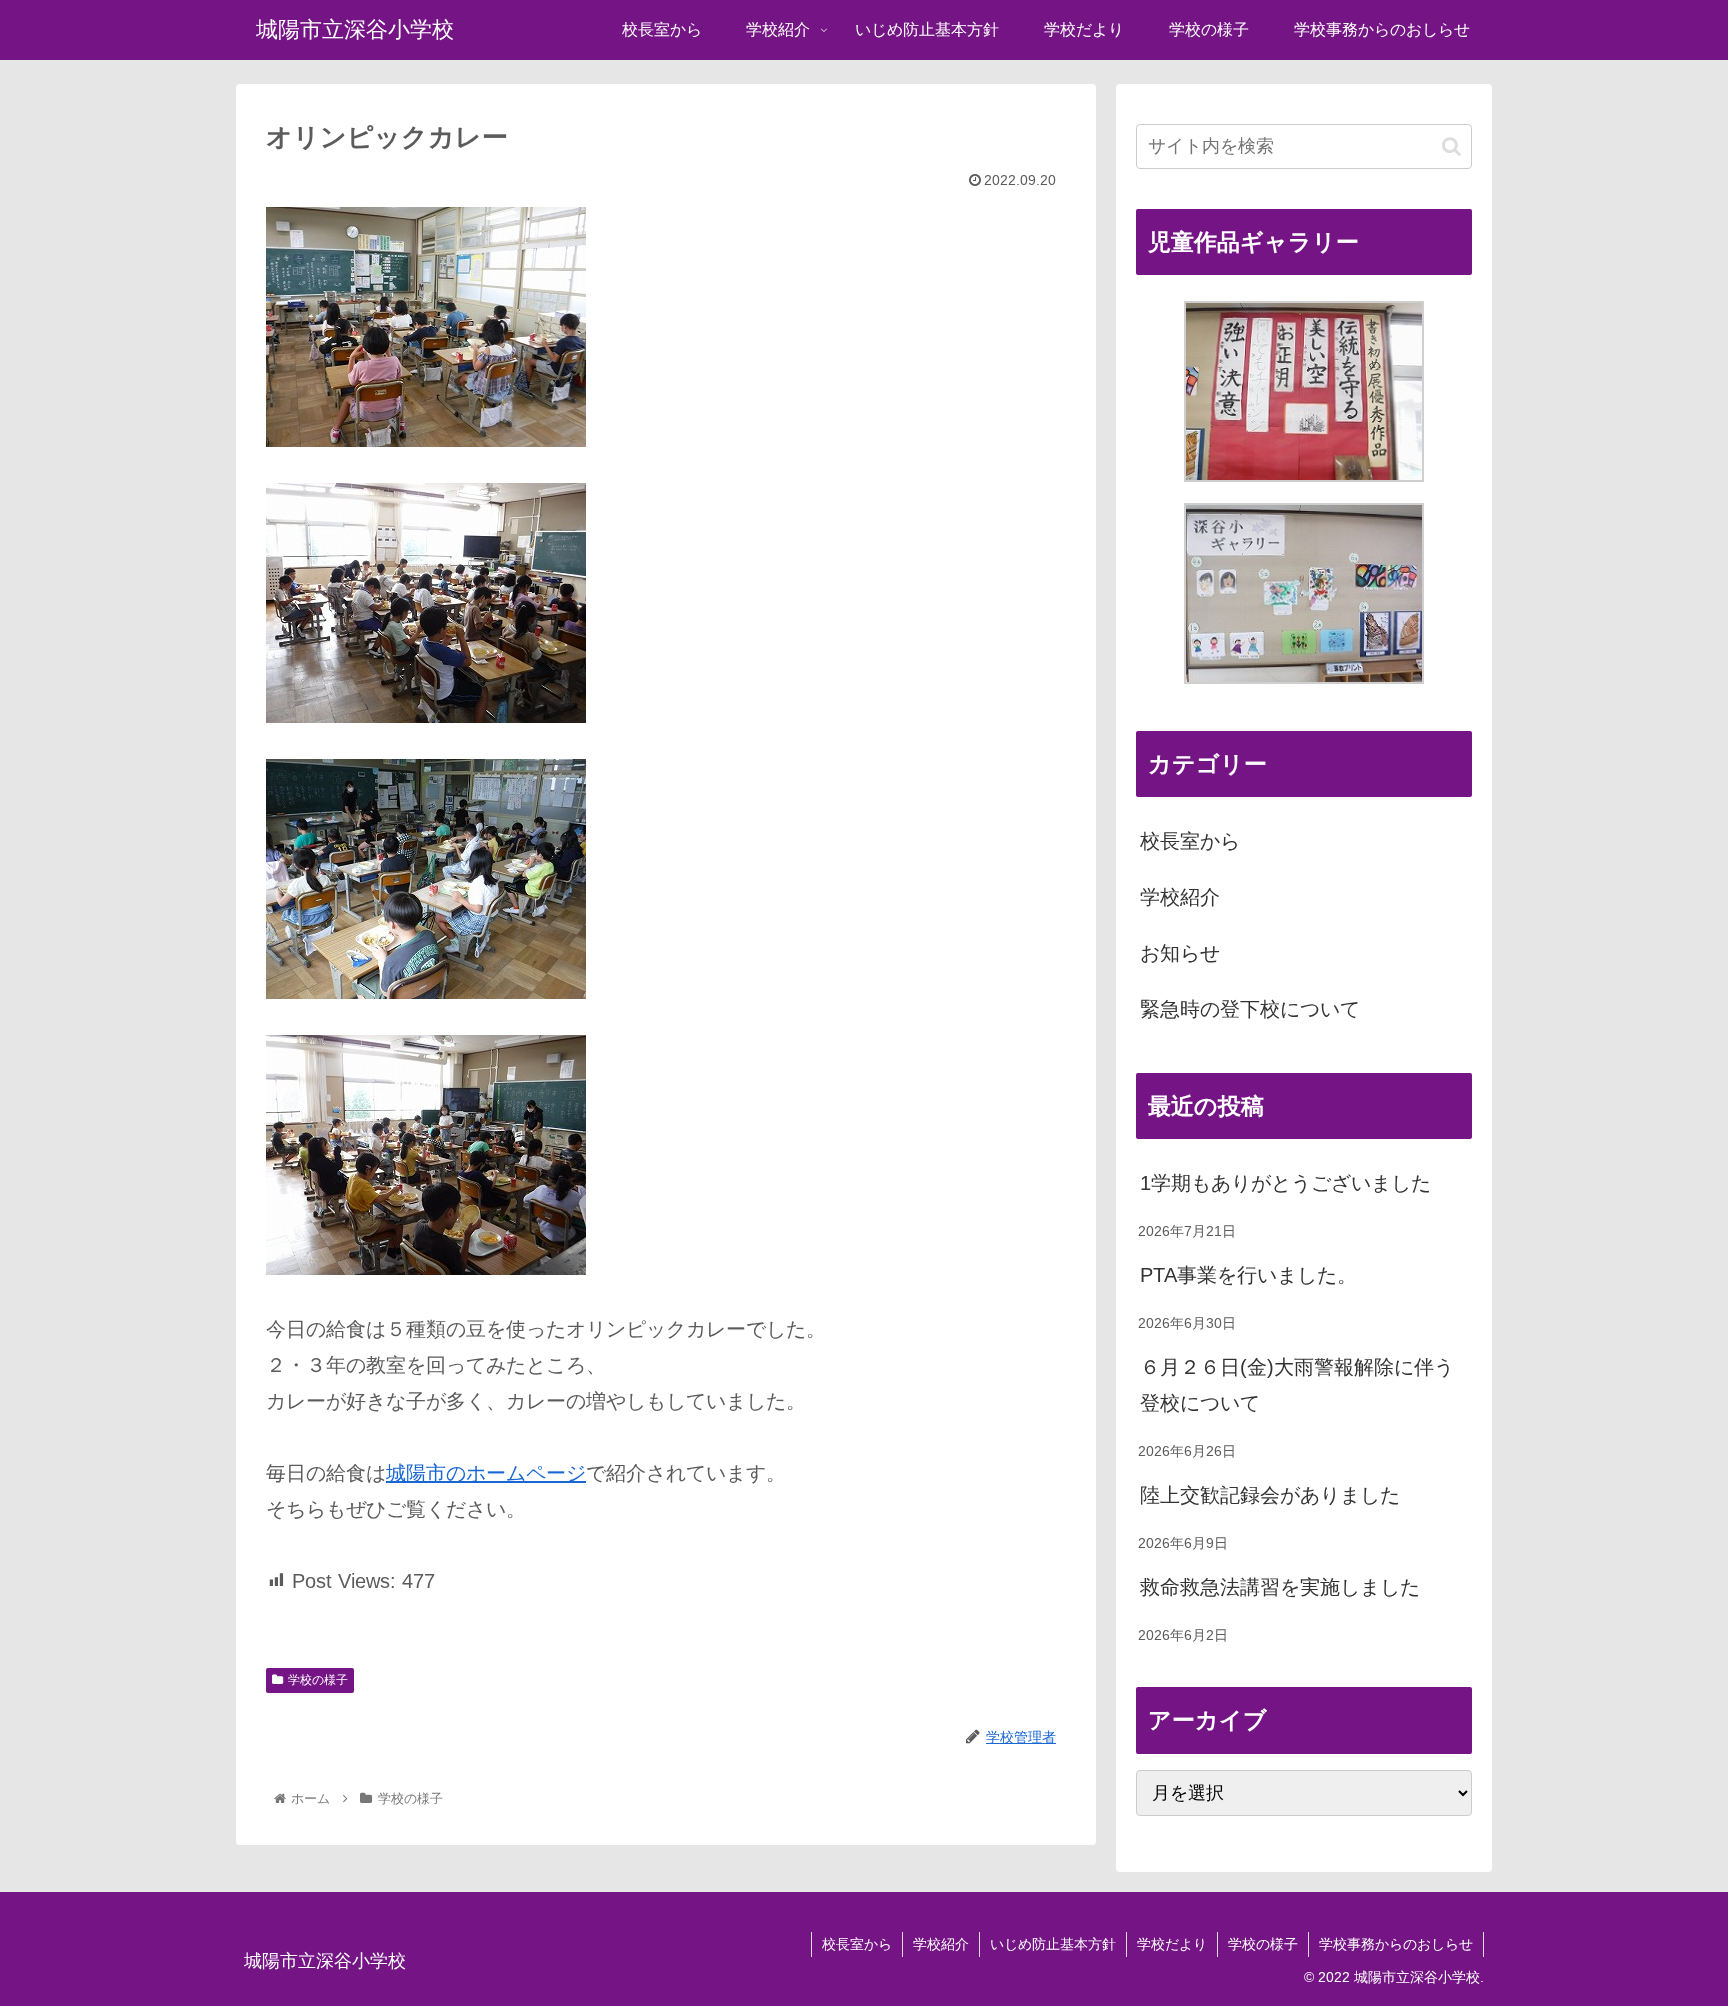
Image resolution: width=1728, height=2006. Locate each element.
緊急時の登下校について (1250, 1009)
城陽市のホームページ (486, 1473)
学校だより (1172, 1944)
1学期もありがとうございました (1285, 1183)
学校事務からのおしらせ (1396, 1944)
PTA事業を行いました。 (1248, 1275)
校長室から (1190, 841)
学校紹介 (1180, 897)
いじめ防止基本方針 (1053, 1944)
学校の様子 (318, 1680)
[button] (1451, 146)
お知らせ (1180, 953)
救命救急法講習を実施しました (1280, 1587)
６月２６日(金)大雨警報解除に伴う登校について (1297, 1385)
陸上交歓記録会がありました (1270, 1495)
